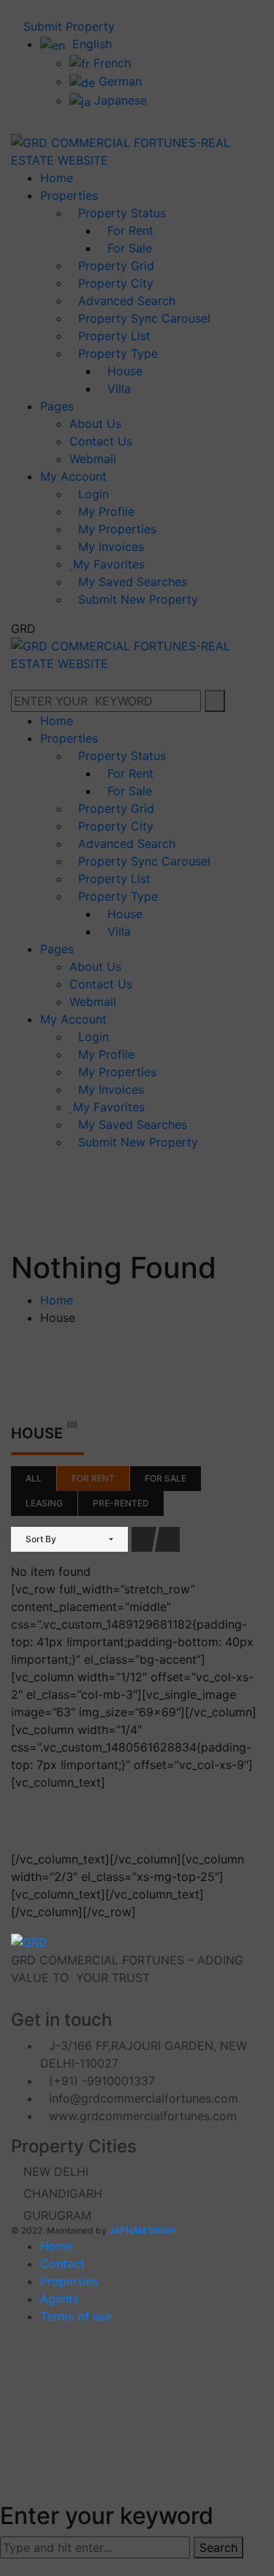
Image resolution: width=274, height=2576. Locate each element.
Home (57, 2246)
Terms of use (76, 2316)
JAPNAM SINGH (142, 2230)
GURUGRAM (56, 2215)
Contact (62, 2264)
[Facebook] (15, 2004)
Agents (60, 2299)
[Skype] (27, 2004)
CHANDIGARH (61, 2193)
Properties (69, 2281)
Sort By (41, 1539)
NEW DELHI (54, 2171)
